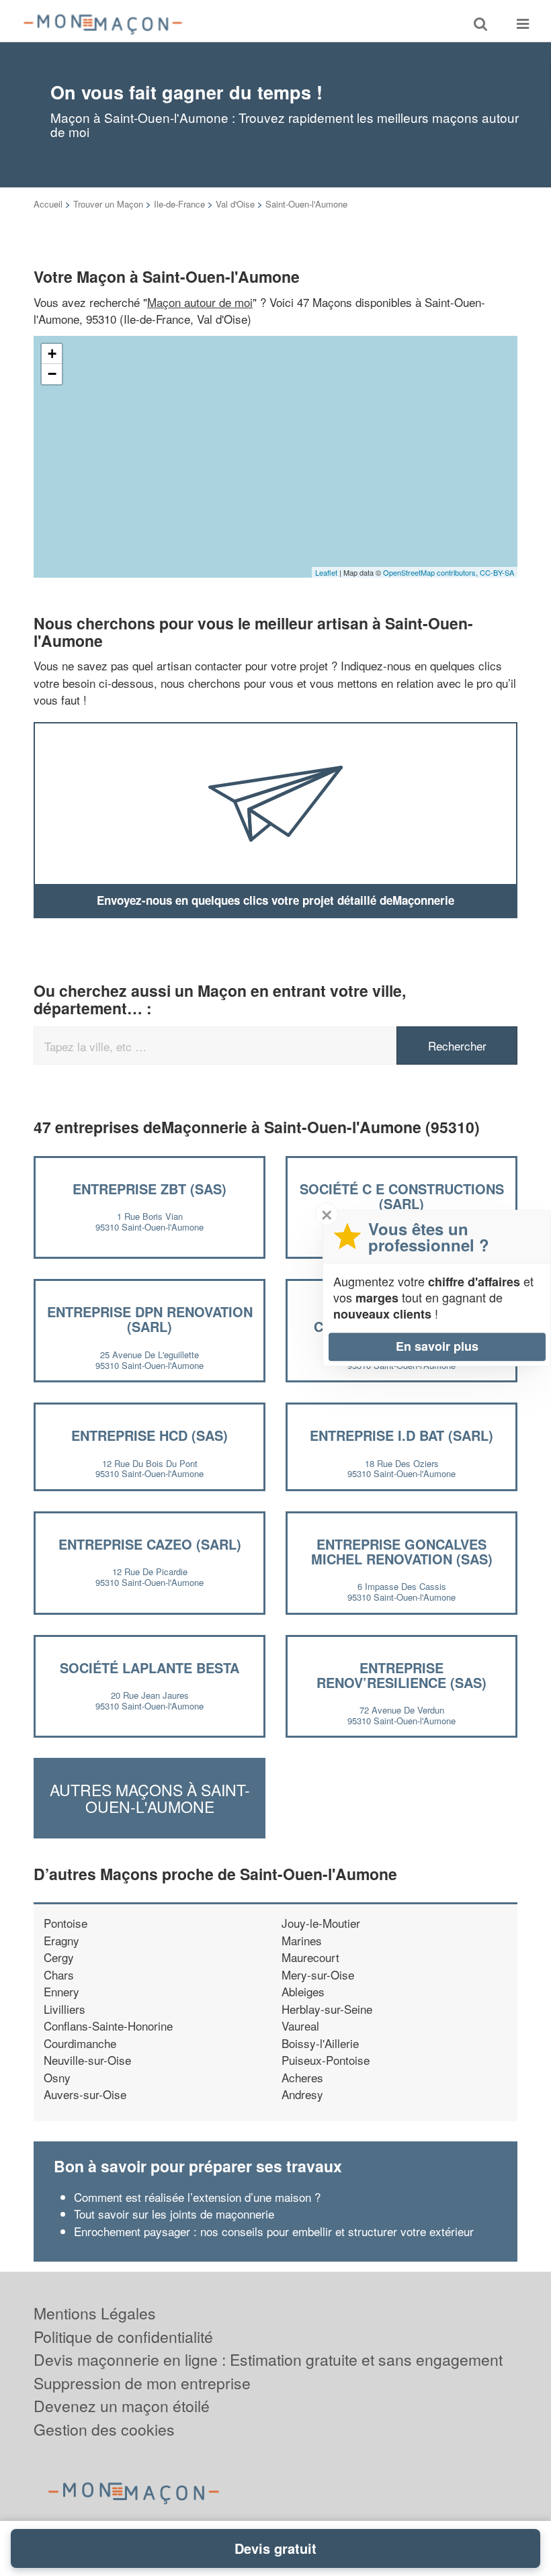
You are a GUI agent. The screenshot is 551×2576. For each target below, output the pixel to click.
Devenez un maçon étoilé (122, 2406)
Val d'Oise (235, 204)
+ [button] (52, 354)
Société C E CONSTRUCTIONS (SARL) (402, 1196)
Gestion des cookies (104, 2429)
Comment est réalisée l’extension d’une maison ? (197, 2197)
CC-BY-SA (497, 572)
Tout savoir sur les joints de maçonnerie (174, 2214)
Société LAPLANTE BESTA (150, 1668)
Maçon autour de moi (200, 302)
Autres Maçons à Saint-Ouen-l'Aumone (150, 1798)
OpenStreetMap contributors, (431, 572)
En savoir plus (437, 1346)
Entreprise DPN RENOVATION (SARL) (150, 1319)
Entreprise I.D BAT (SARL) (401, 1435)
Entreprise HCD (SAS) (150, 1435)
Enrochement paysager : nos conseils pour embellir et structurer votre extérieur (274, 2231)
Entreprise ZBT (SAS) (150, 1189)
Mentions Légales (95, 2313)
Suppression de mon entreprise (142, 2383)
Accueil (48, 204)
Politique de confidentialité (123, 2337)
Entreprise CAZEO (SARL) (150, 1544)
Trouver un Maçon (108, 204)
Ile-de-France (179, 204)
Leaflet (326, 572)
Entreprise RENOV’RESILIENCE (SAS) (401, 1675)
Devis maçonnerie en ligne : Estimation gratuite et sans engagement (268, 2359)
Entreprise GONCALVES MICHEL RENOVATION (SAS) (402, 1551)
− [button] (52, 374)
